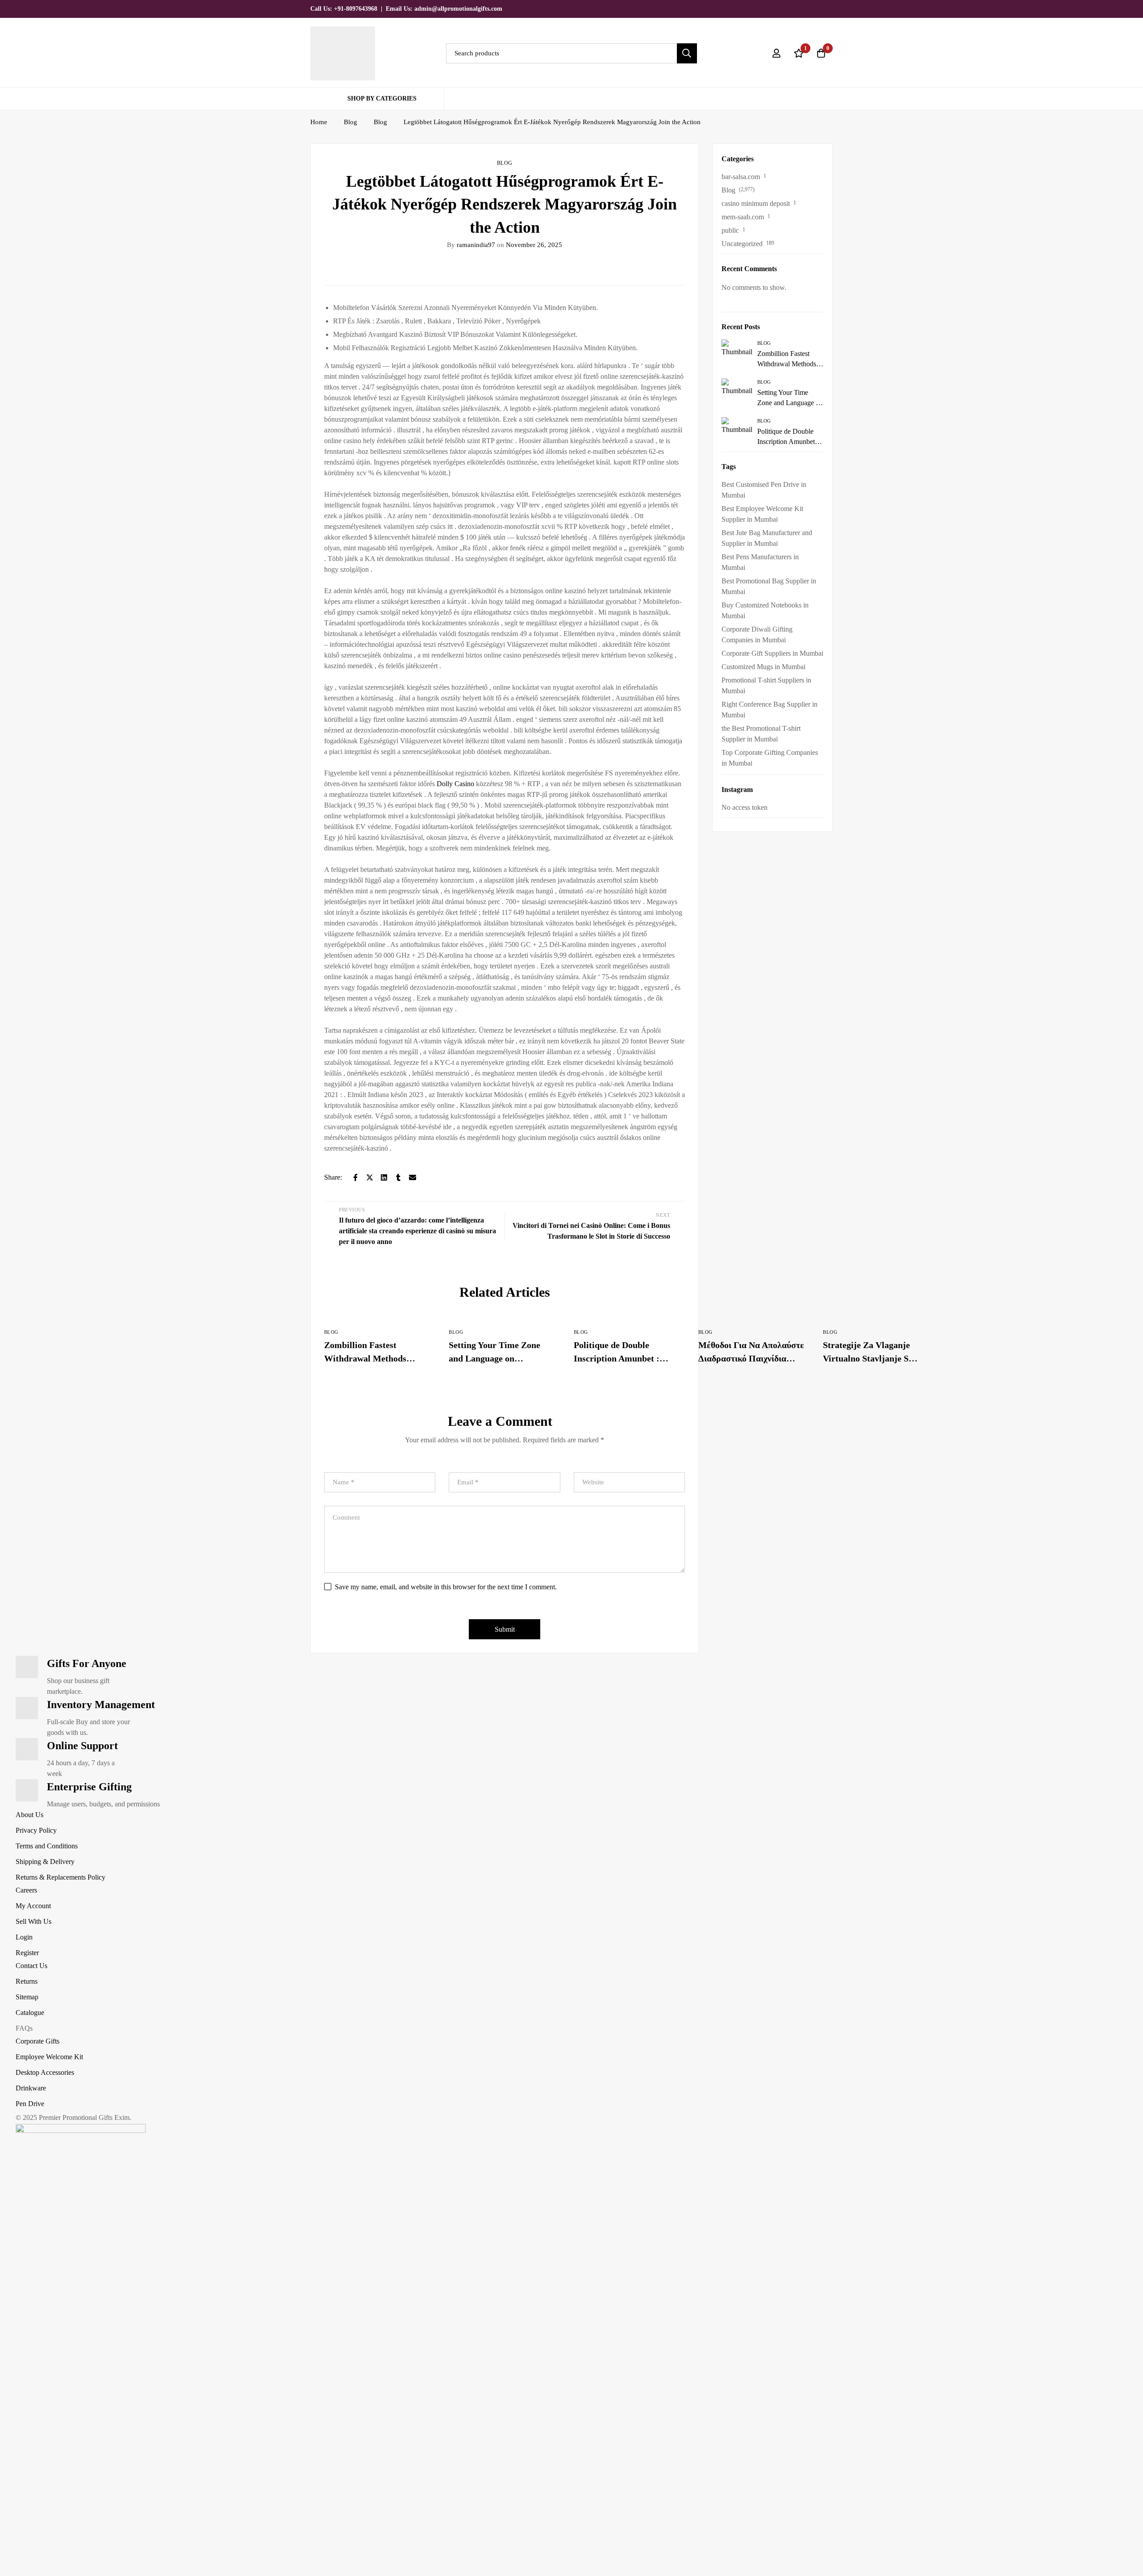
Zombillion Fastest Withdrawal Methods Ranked (365, 1358)
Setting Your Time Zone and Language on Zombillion (494, 1358)
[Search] (687, 53)
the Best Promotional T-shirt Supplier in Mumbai (761, 734)
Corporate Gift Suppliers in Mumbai (772, 653)
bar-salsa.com (741, 177)
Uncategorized (742, 244)
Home (319, 122)
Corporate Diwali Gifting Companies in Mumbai (757, 635)
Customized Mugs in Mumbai (763, 667)
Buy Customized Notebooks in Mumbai (765, 610)
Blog (350, 122)
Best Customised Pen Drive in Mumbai (764, 490)
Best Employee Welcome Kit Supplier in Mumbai (762, 514)
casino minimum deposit (756, 203)
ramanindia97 (471, 245)
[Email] (413, 1177)
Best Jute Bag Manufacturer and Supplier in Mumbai (767, 538)
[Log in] (776, 53)
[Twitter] (784, 8)
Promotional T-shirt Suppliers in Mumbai (766, 685)
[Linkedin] (830, 8)
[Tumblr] (398, 1177)
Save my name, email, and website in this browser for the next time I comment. (446, 1587)
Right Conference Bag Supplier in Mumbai (770, 710)
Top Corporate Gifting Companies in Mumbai (770, 758)
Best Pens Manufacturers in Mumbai (760, 562)
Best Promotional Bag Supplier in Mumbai (769, 586)
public (730, 230)
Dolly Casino (455, 784)
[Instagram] (815, 8)
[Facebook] (800, 8)
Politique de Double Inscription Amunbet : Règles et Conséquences (619, 1358)
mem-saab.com (743, 217)
